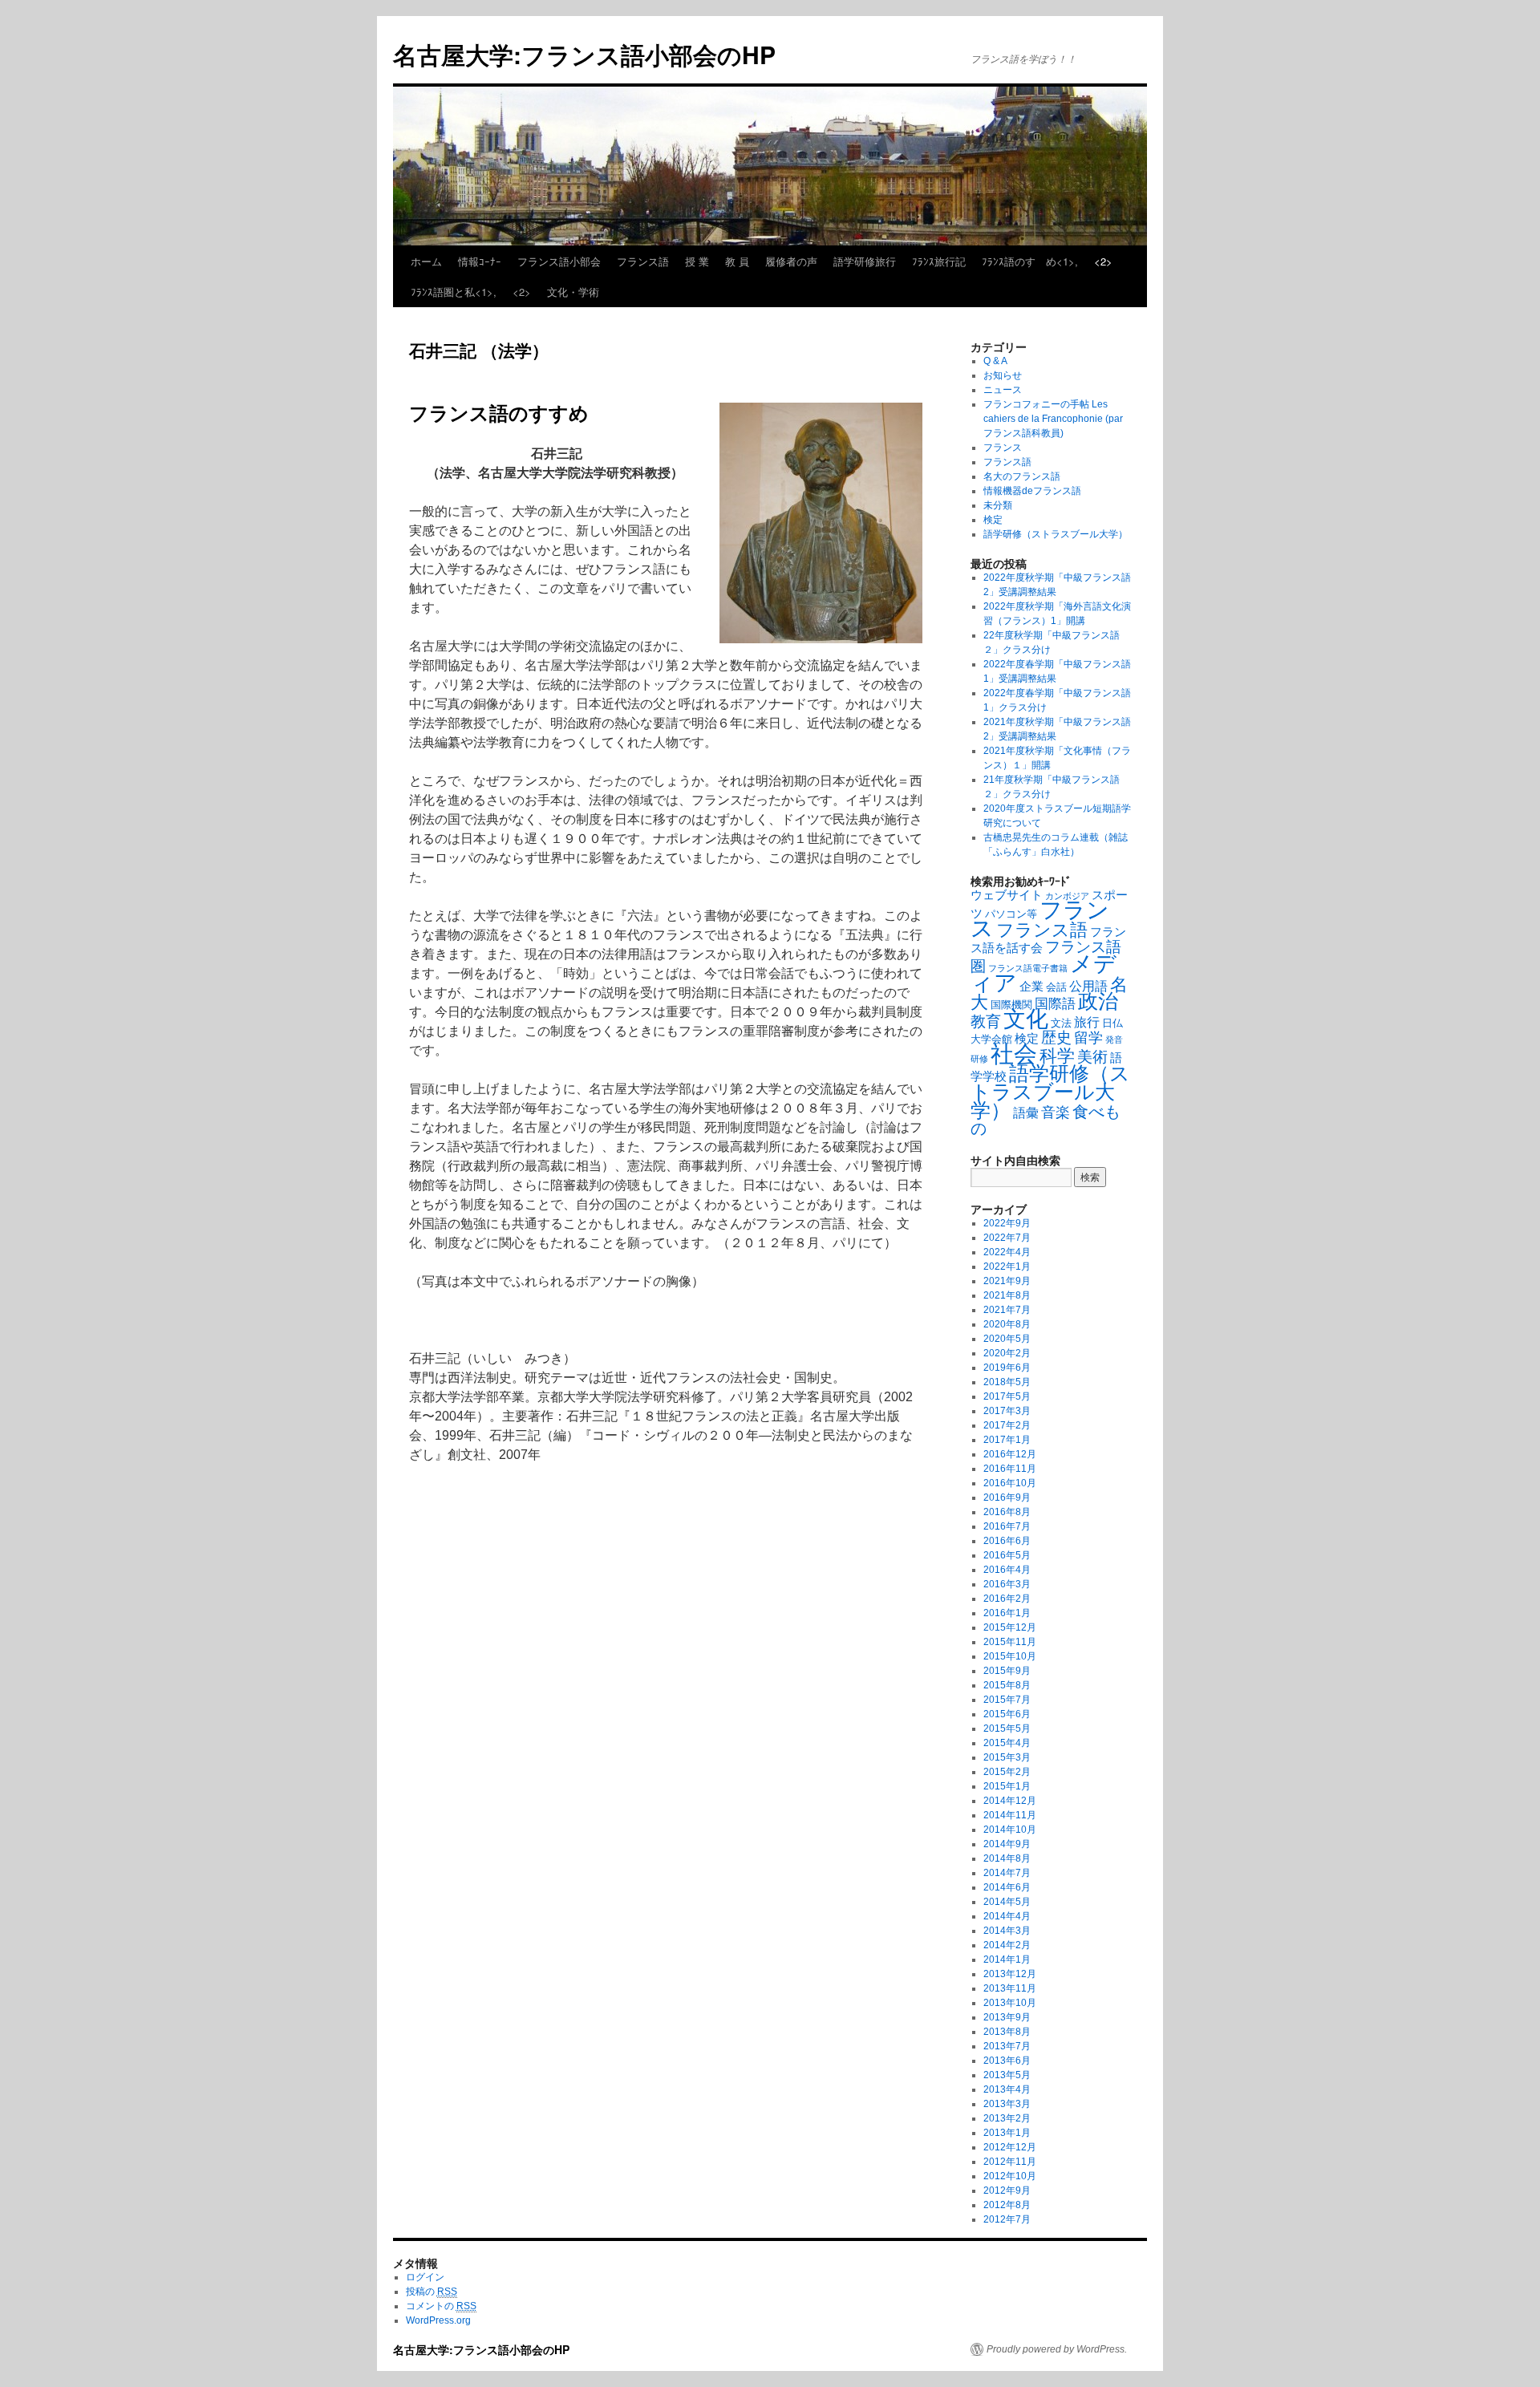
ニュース (1003, 390)
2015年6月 (1007, 1714)
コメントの (441, 2306)
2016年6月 (1007, 1541)
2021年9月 (1007, 1281)
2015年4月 (1007, 1743)
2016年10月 (1010, 1483)
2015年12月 (1010, 1627)
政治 (1098, 1001)
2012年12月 (1010, 2147)
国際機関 (1011, 1005)
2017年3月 (1007, 1411)
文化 (1026, 1019)
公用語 (1088, 986)
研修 (979, 1059)
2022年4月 (1007, 1252)
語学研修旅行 (865, 261)
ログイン (425, 2277)
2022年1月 (1007, 1266)
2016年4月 (1007, 1570)
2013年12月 (1010, 1974)
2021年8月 (1007, 1295)
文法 (1061, 1023)
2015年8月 (1007, 1685)
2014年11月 (1010, 1815)
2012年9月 (1007, 2190)
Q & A (995, 361)
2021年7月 (1007, 1310)
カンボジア (1067, 896)
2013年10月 (1010, 2003)
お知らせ (1003, 375)
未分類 (998, 505)
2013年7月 (1007, 2046)
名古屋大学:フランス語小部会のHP (584, 54)
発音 (1114, 1039)
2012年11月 (1010, 2162)
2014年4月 (1007, 1916)
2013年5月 (1007, 2075)
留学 (1088, 1038)
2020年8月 (1007, 1324)
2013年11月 (1010, 1988)
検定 (993, 520)
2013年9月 (1007, 2017)
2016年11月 (1010, 1469)
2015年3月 (1007, 1757)
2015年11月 (1010, 1642)
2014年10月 (1010, 1830)
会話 (1056, 987)
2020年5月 (1007, 1339)
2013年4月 (1007, 2089)
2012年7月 (1007, 2219)
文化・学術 (573, 292)
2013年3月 (1007, 2104)
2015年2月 (1007, 1772)
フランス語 (643, 261)
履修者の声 (791, 261)
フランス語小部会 (559, 261)
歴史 (1056, 1037)
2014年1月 (1007, 1959)
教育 (986, 1021)
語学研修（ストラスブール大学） (1056, 534)
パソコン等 (1011, 914)
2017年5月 (1007, 1396)
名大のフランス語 (1022, 476)
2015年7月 (1007, 1700)
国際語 (1055, 1004)
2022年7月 (1007, 1238)
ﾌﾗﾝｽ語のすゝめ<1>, (1030, 261)
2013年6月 (1007, 2061)
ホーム (426, 261)
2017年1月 (1007, 1440)
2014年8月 (1007, 1858)
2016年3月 (1007, 1584)
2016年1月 (1007, 1613)
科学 (1057, 1056)
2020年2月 (1007, 1353)
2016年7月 (1007, 1526)
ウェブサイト (1007, 895)
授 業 (697, 261)
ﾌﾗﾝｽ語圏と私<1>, (454, 292)
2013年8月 (1007, 2032)
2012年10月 (1010, 2176)
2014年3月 (1007, 1931)
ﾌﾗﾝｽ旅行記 (939, 261)
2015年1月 (1007, 1786)
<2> (1103, 261)
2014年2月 (1007, 1945)
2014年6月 (1007, 1887)
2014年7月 (1007, 1873)
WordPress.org (438, 2320)
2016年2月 (1007, 1599)
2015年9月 (1007, 1671)
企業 (1031, 987)
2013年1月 (1007, 2133)
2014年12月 (1010, 1801)
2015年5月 (1007, 1728)
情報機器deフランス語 (1032, 491)
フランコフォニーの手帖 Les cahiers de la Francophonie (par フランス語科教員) (1053, 419)
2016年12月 (1010, 1454)
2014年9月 (1007, 1844)
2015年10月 (1010, 1656)
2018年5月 (1007, 1382)
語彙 (1026, 1112)
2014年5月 (1007, 1902)
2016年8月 (1007, 1512)
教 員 (737, 261)
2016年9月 (1007, 1497)
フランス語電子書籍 (1028, 968)
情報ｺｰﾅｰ (480, 261)
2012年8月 (1007, 2205)
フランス (1003, 448)
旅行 (1087, 1022)
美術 (1092, 1056)
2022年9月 (1007, 1223)
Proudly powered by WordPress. (1057, 2349)
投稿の (432, 2292)
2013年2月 (1007, 2118)
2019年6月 (1007, 1368)
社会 (1014, 1054)
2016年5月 (1007, 1555)
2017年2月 (1007, 1425)
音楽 (1056, 1112)
